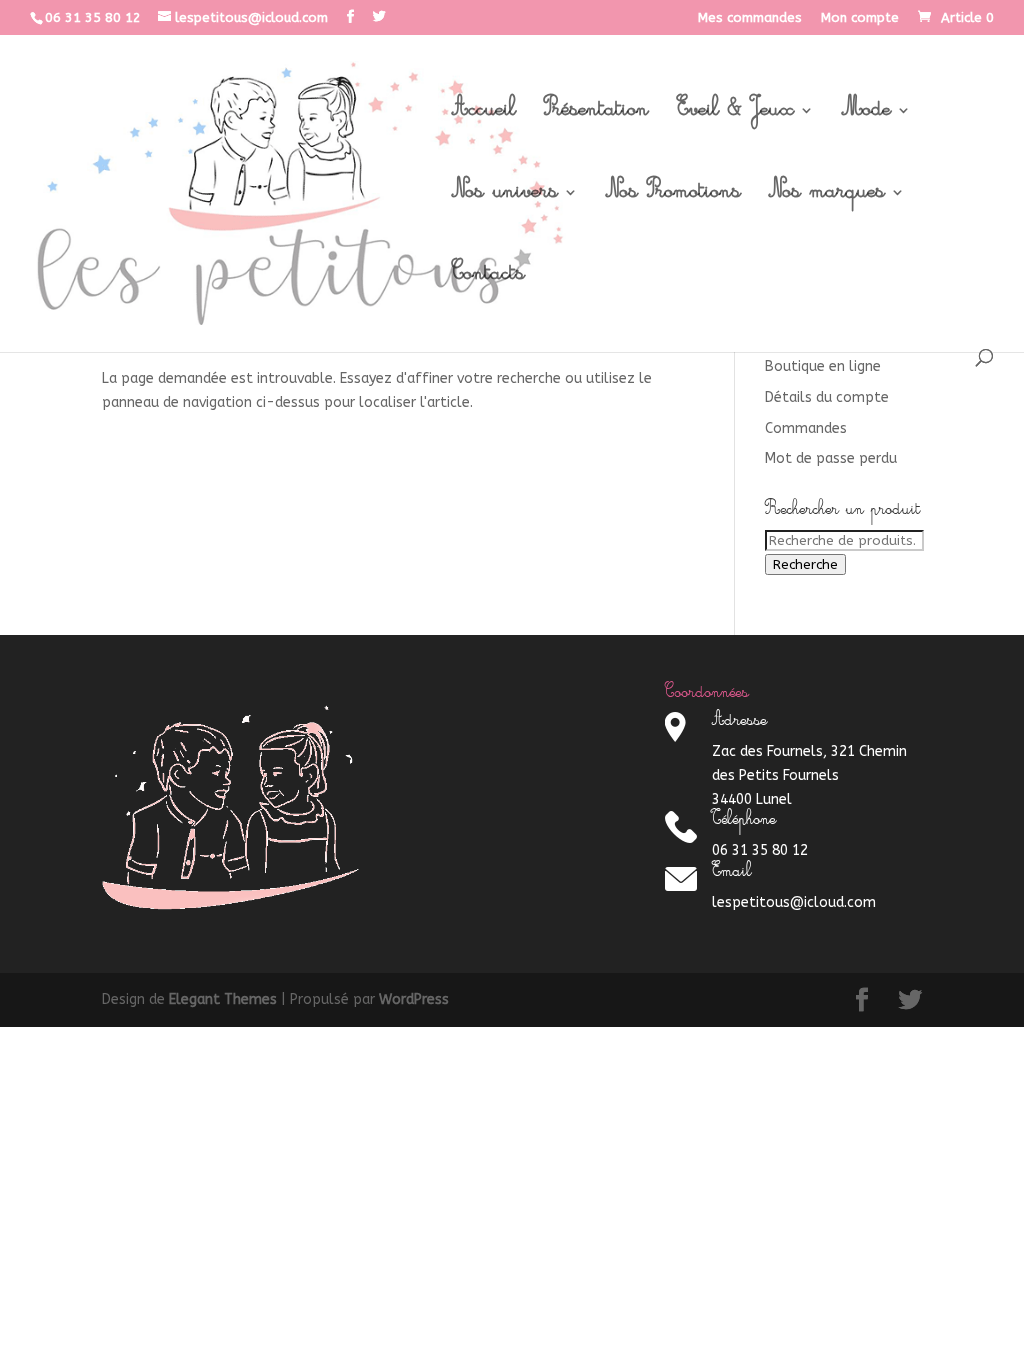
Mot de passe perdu (831, 458)
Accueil (484, 116)
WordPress (414, 999)
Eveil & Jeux (735, 116)
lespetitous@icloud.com (794, 902)
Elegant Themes (223, 999)
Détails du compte (827, 397)
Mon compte (860, 18)
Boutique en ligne (823, 366)
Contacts (488, 280)
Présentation (596, 116)
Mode (866, 116)
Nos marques (827, 198)
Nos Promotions (673, 198)
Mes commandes (750, 18)
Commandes (806, 428)
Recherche (805, 564)
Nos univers (505, 198)
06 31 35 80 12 (93, 17)
